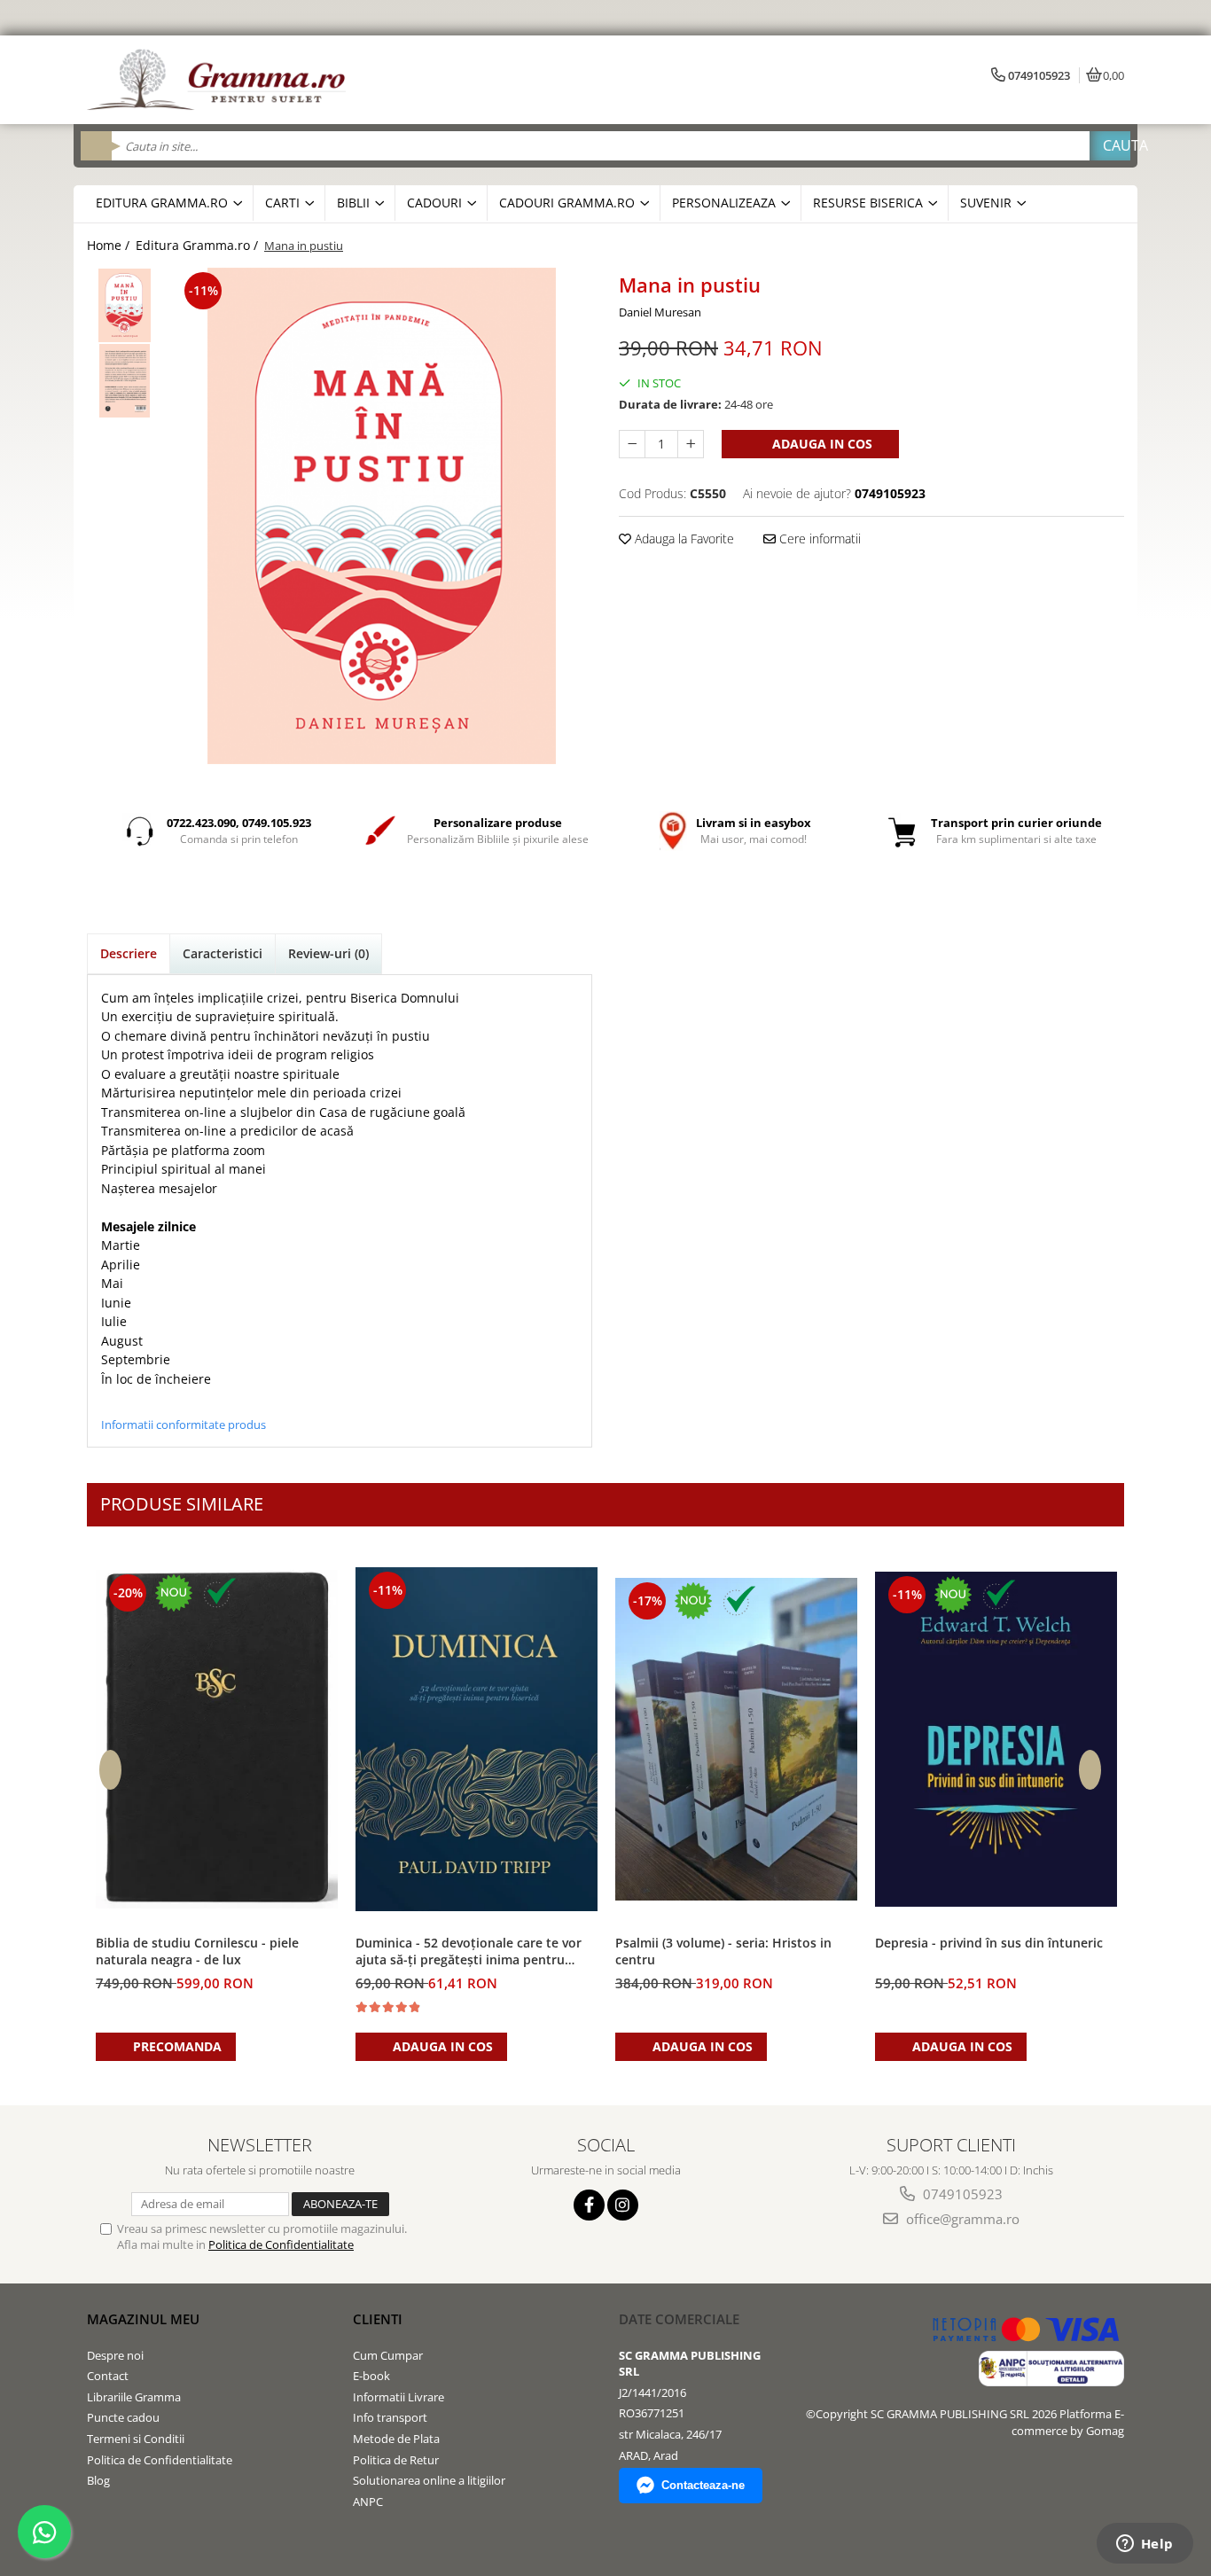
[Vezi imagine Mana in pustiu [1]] (125, 381)
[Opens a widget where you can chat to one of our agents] (1145, 2545)
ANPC (368, 2502)
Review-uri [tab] (328, 953)
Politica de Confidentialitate (281, 2244)
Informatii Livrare (398, 2397)
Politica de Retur (396, 2460)
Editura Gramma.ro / (199, 245)
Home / (110, 245)
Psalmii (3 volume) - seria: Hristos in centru (723, 1951)
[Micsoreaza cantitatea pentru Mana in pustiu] (632, 444)
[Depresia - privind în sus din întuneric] (996, 1739)
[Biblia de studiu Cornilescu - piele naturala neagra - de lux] (217, 1739)
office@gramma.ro (961, 2219)
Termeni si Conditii (136, 2439)
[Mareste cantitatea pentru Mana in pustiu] (691, 444)
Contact (108, 2376)
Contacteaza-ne (703, 2485)
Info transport (390, 2417)
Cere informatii (818, 539)
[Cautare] (1110, 146)
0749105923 (961, 2194)
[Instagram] (623, 2205)
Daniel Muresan (660, 312)
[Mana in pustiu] (382, 516)
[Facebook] (589, 2205)
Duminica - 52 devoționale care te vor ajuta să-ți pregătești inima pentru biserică (469, 1952)
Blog (98, 2480)
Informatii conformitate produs (184, 1425)
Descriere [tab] (129, 953)
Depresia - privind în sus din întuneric (989, 1943)
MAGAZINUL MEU (143, 2319)
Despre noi (115, 2355)
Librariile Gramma (134, 2397)
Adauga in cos (820, 444)
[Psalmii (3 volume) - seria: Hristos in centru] (736, 1740)
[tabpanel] (382, 516)
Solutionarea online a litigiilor (429, 2480)
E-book (371, 2376)
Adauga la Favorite (683, 539)
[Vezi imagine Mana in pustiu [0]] (125, 305)
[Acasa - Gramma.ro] (220, 80)
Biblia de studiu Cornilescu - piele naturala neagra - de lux (197, 1951)
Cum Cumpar (388, 2355)
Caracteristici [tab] (223, 953)
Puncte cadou (123, 2417)
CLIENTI (378, 2319)
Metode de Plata (396, 2439)
